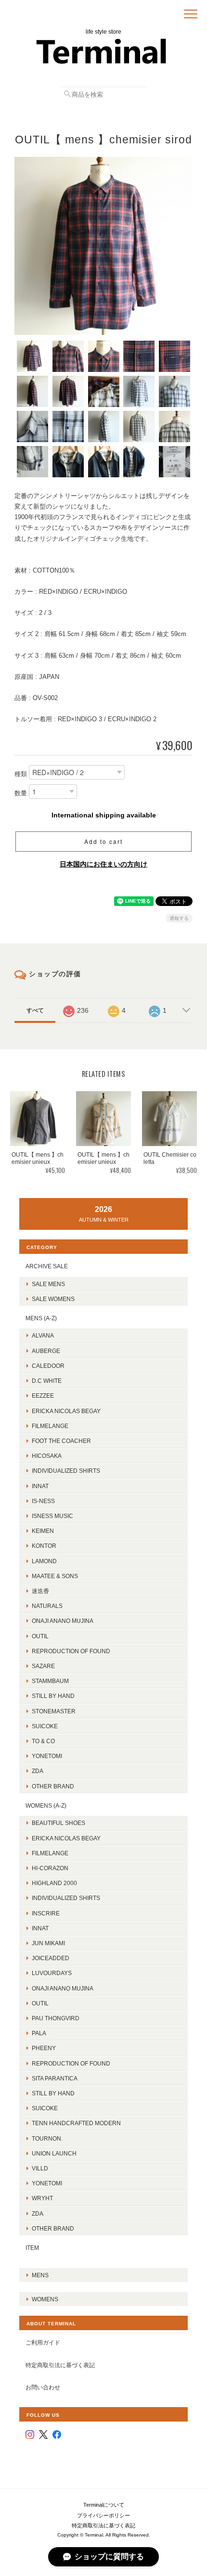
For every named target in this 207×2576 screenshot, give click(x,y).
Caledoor (48, 1366)
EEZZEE (43, 1396)
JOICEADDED (51, 1958)
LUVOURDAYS (52, 1973)
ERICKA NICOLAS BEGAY (66, 1411)
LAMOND (44, 1561)
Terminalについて (104, 2505)
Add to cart (103, 841)
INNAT (40, 1486)
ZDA (38, 1771)
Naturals (47, 1606)
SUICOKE (45, 1726)
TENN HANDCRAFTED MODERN (76, 2123)
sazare (43, 1666)
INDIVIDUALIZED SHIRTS (66, 1471)
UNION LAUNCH (54, 2153)
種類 (21, 774)
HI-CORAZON (50, 1868)
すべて (35, 1010)
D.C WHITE (47, 1381)
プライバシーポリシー (103, 2515)
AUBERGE (46, 1351)
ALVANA (43, 1335)
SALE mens (48, 1284)
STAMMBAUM (50, 1681)
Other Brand (53, 1786)
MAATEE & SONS (55, 1576)
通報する (179, 918)
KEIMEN (43, 1531)
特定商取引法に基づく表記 (60, 2365)
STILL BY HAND (53, 2093)
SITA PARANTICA (55, 2078)
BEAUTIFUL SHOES (58, 1823)
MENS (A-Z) (41, 1318)
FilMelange (50, 1426)
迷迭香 (40, 1591)
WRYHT (42, 2198)
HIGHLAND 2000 (54, 1883)
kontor (44, 1546)
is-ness (43, 1501)
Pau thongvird (56, 2018)
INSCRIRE (46, 1913)
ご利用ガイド (43, 2342)
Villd (40, 2168)
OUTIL (40, 1636)
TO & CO (43, 1741)
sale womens (53, 1299)
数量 (21, 794)
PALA (39, 2033)
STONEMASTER (54, 1711)
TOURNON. (47, 2138)
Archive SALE (47, 1266)
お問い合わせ (43, 2387)
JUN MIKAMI (48, 1943)
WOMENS (45, 2299)
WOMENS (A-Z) (46, 1805)
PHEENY (44, 2048)
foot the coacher (61, 1441)
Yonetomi (47, 1756)
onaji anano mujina (63, 1621)
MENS (40, 2275)
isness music (52, 1516)
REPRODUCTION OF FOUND (71, 1651)
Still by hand (53, 1696)
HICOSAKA (47, 1456)
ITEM (32, 2248)
